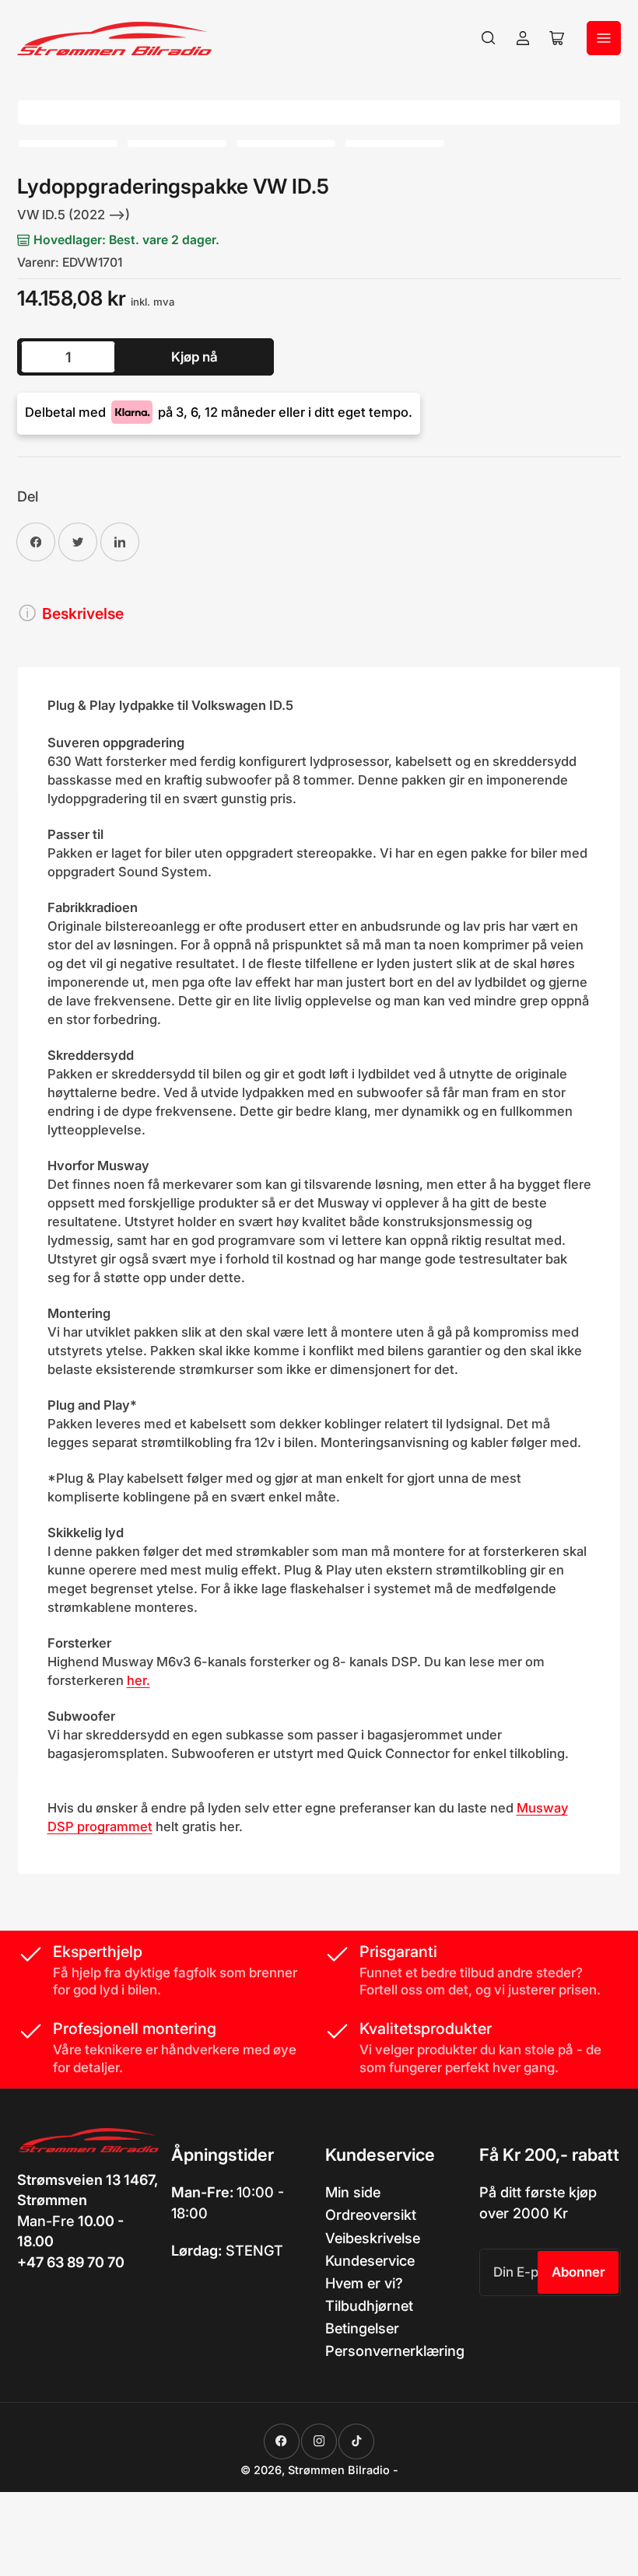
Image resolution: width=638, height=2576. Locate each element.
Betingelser (362, 2328)
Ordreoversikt (371, 2214)
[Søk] (489, 38)
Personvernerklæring (395, 2351)
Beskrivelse (83, 613)
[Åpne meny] (604, 38)
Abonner (578, 2272)
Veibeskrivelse (373, 2238)
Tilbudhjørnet (369, 2305)
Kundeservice (370, 2260)
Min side (353, 2192)
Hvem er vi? (364, 2283)
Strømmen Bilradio (339, 2470)
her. (138, 1680)
